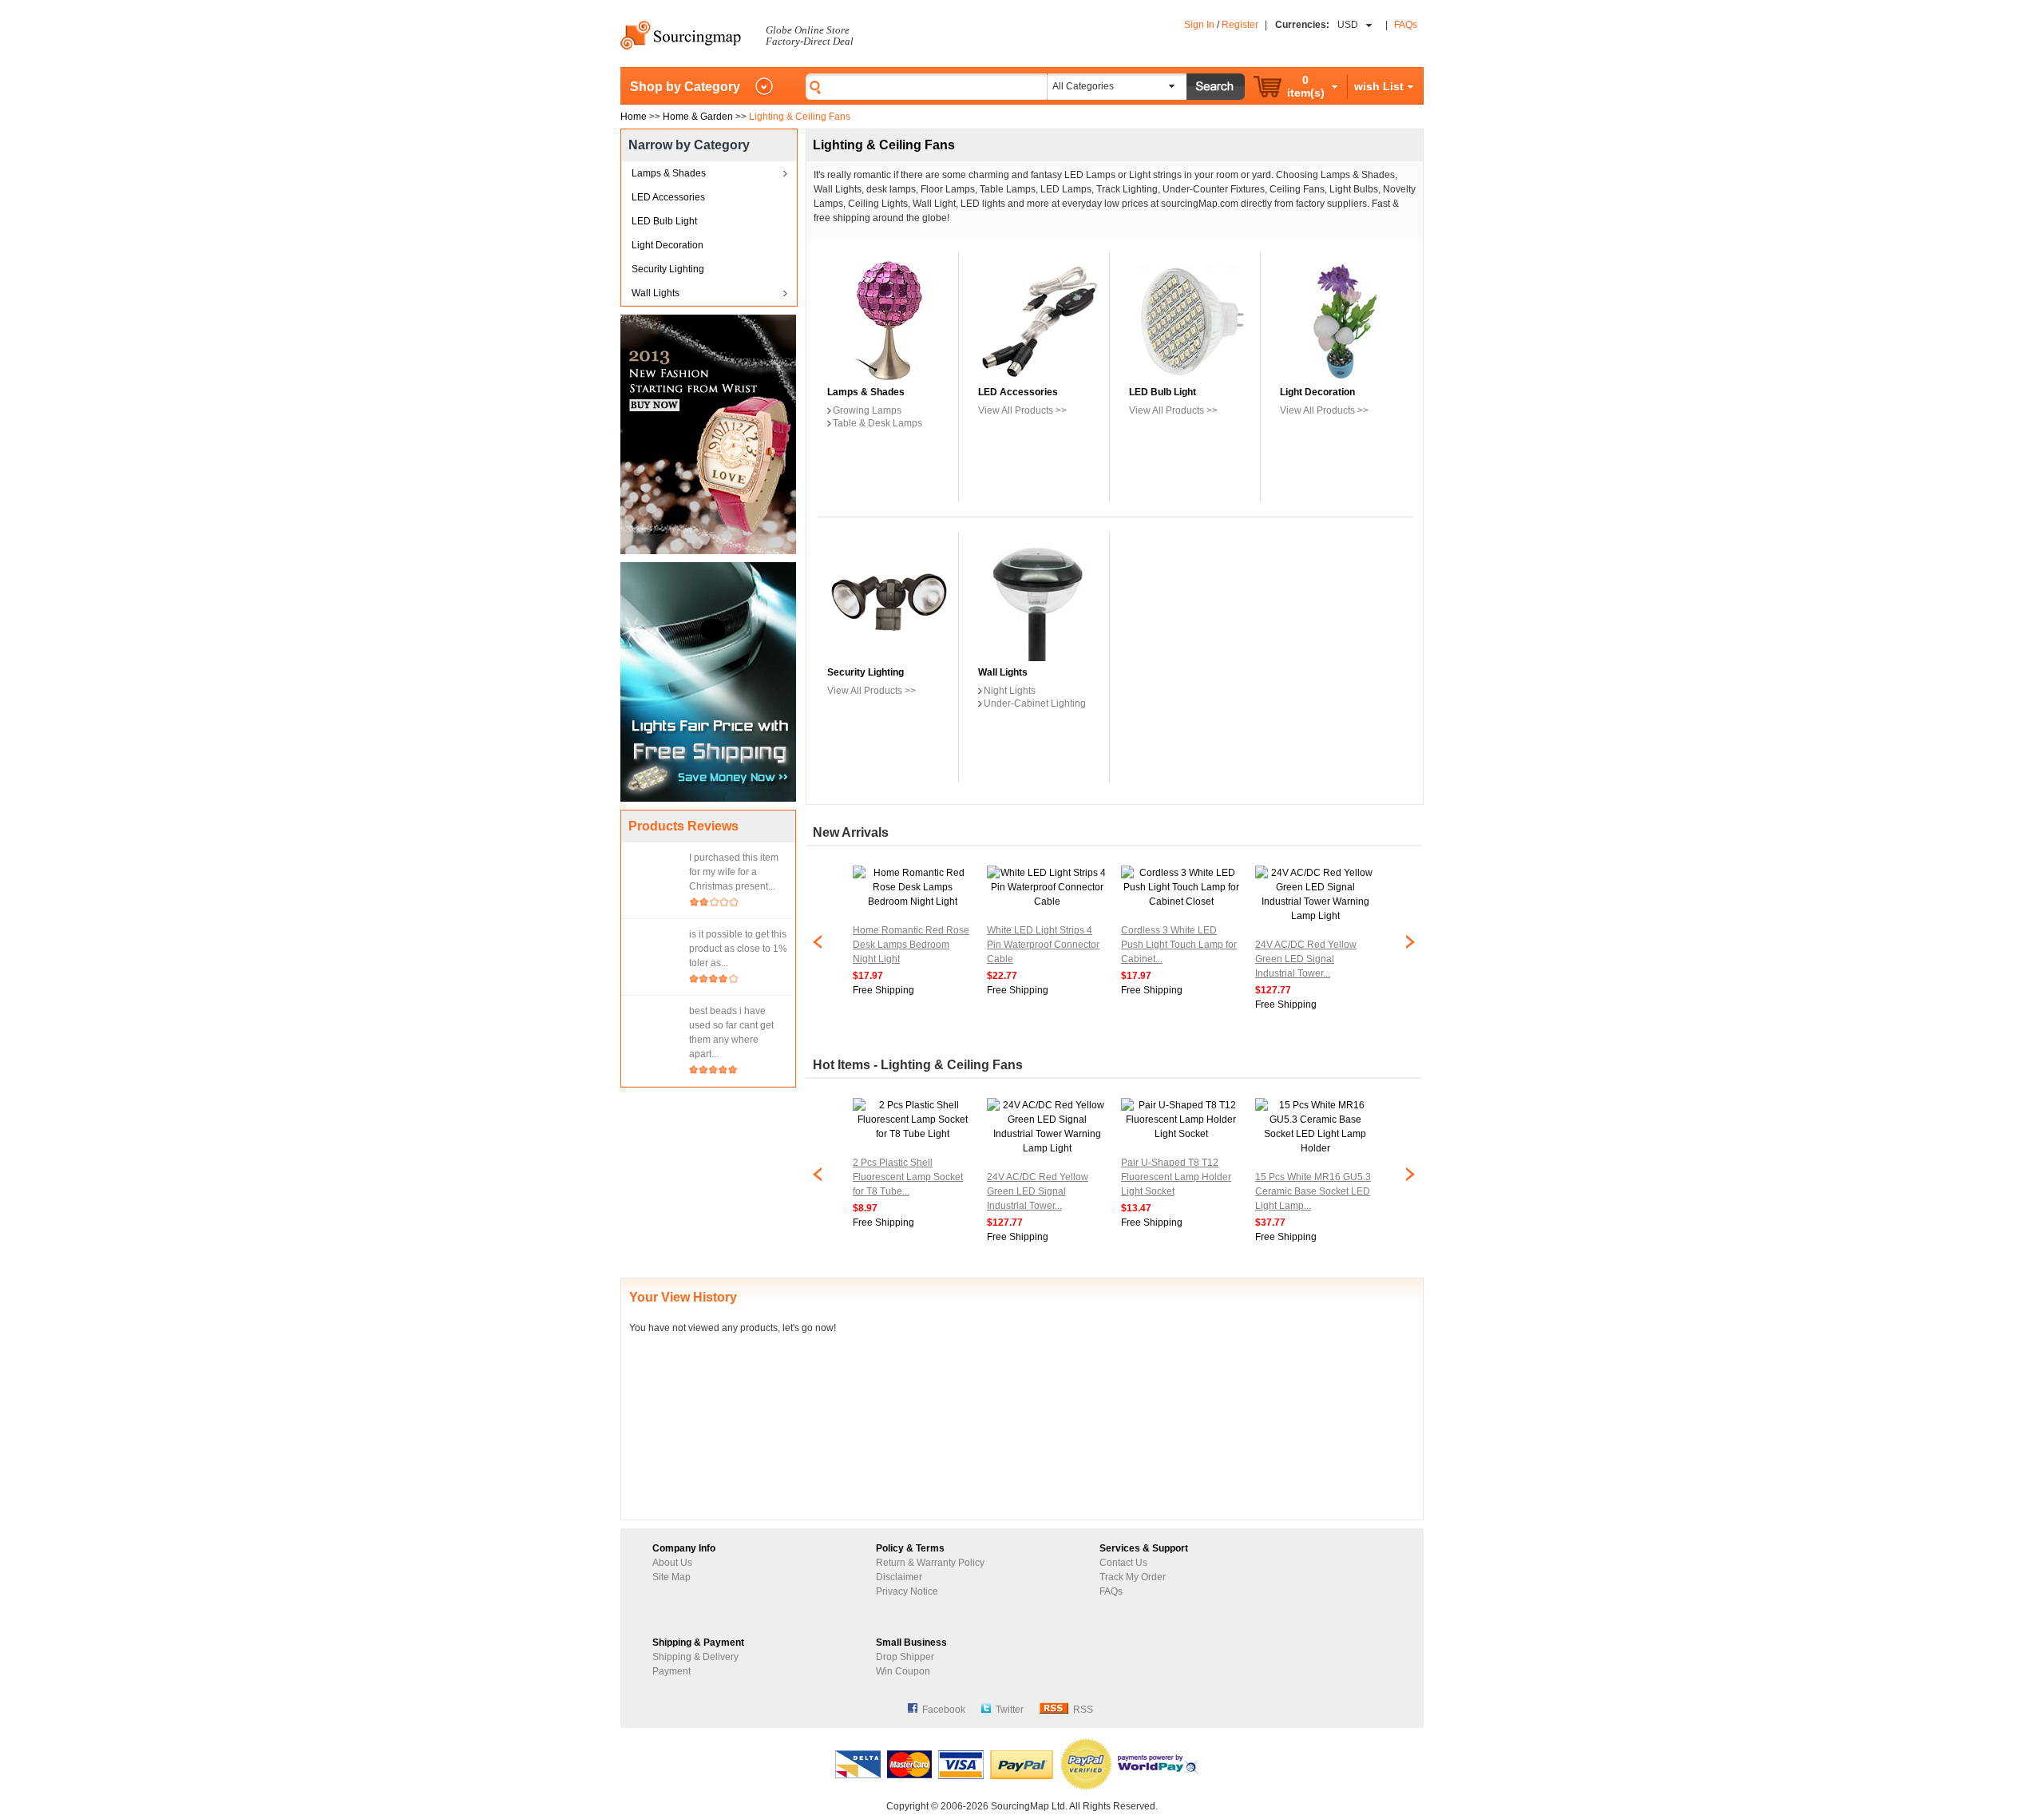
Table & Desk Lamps (877, 423)
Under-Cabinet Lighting (1035, 703)
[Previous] (818, 954)
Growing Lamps (867, 410)
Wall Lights (656, 293)
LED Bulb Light (664, 221)
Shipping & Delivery (695, 1657)
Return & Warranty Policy (930, 1563)
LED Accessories (668, 197)
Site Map (671, 1577)
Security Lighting (668, 269)
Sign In (1199, 25)
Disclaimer (899, 1577)
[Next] (1410, 954)
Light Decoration (667, 245)
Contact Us (1123, 1563)
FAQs (1406, 25)
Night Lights (1010, 691)
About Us (672, 1563)
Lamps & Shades (669, 173)
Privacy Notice (907, 1591)
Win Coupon (903, 1671)
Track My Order (1133, 1577)
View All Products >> (1022, 410)
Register (1240, 25)
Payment (671, 1671)
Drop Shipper (905, 1657)
